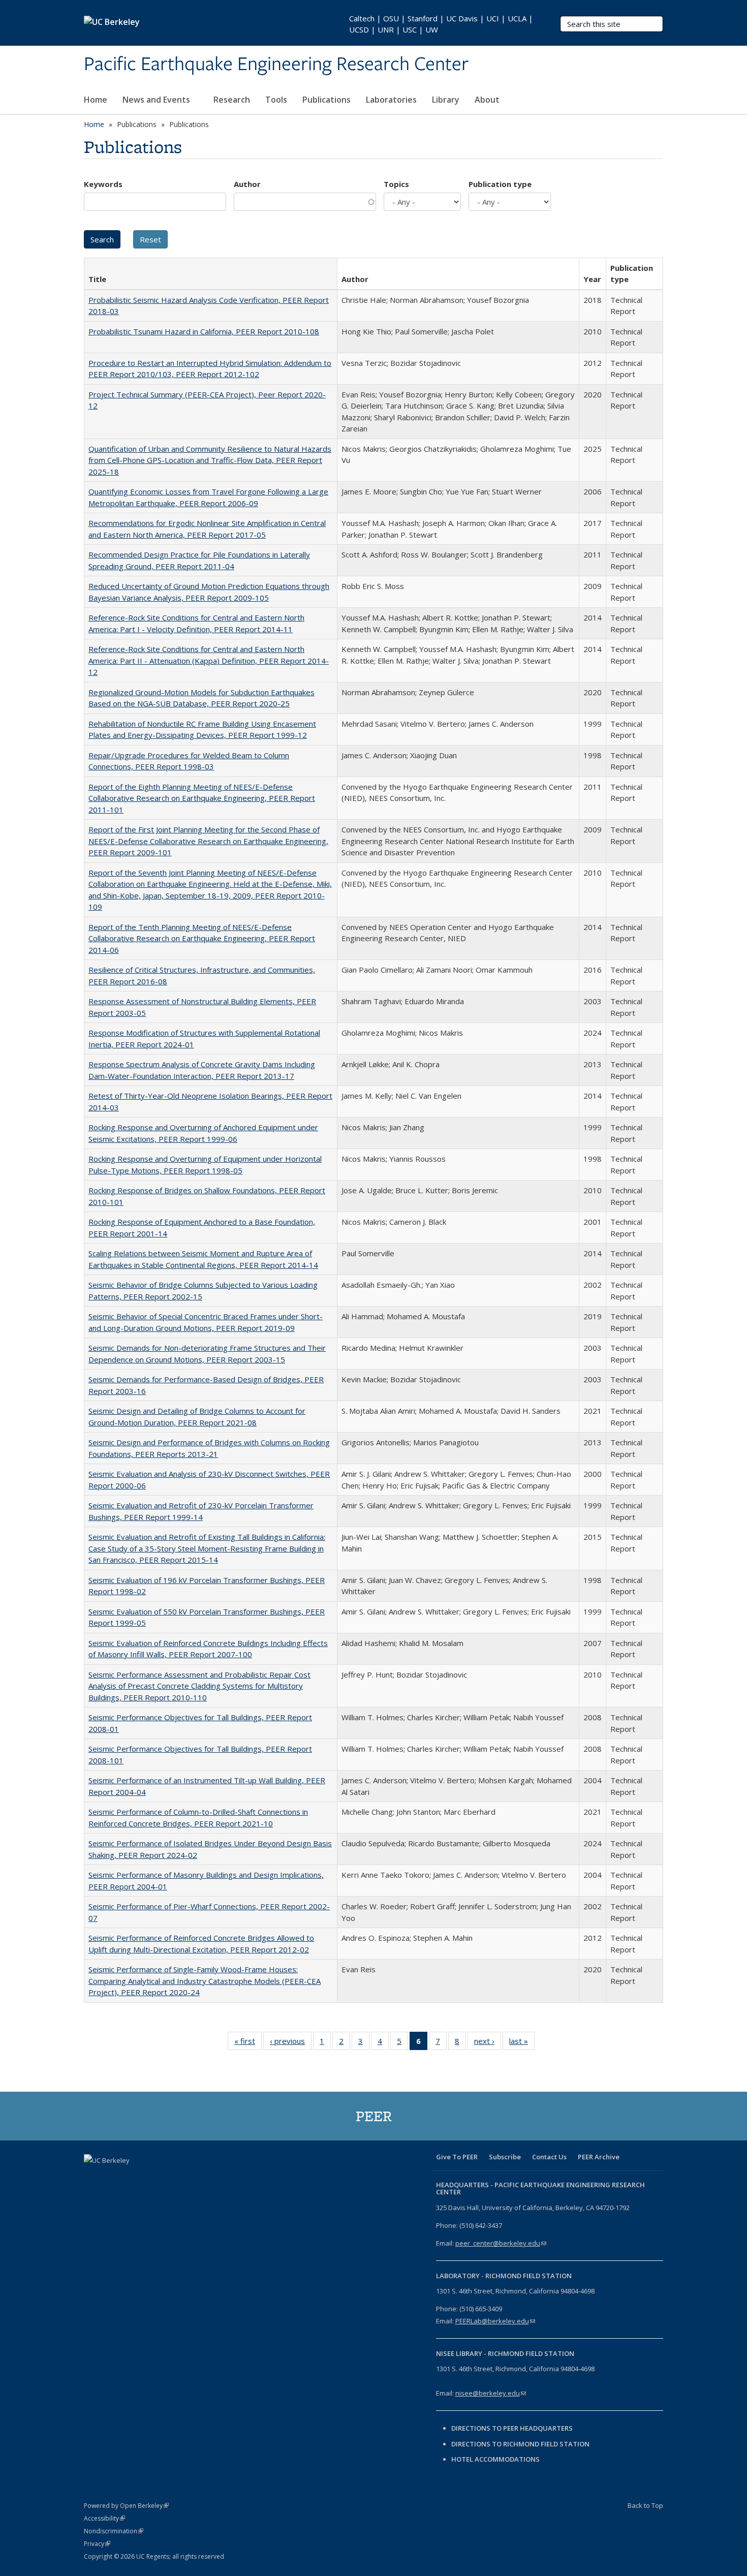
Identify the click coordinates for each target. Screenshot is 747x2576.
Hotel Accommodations (495, 2459)
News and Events (157, 100)
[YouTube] (152, 2178)
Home (96, 100)
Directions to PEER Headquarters (513, 2428)
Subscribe (505, 2157)
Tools (276, 100)
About (488, 100)
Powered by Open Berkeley (126, 2506)
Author (247, 184)
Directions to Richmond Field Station (520, 2444)
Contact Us (549, 2157)
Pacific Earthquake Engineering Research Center (276, 65)
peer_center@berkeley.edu (501, 2243)
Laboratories (391, 100)
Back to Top (645, 2505)
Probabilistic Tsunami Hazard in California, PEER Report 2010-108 (204, 331)
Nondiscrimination (114, 2531)
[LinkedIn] (133, 2178)
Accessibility (104, 2518)
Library (446, 100)
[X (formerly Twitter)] (113, 2178)
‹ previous (291, 2043)
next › (488, 2043)
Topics (396, 184)
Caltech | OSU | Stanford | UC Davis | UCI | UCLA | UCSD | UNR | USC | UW (441, 24)
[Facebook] (93, 2178)
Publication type (500, 184)
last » (522, 2043)
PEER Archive (599, 2157)
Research (232, 100)
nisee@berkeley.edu (491, 2393)
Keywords (103, 184)
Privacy (97, 2544)
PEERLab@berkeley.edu (495, 2321)
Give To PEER (457, 2157)
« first (248, 2043)
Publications (326, 100)
